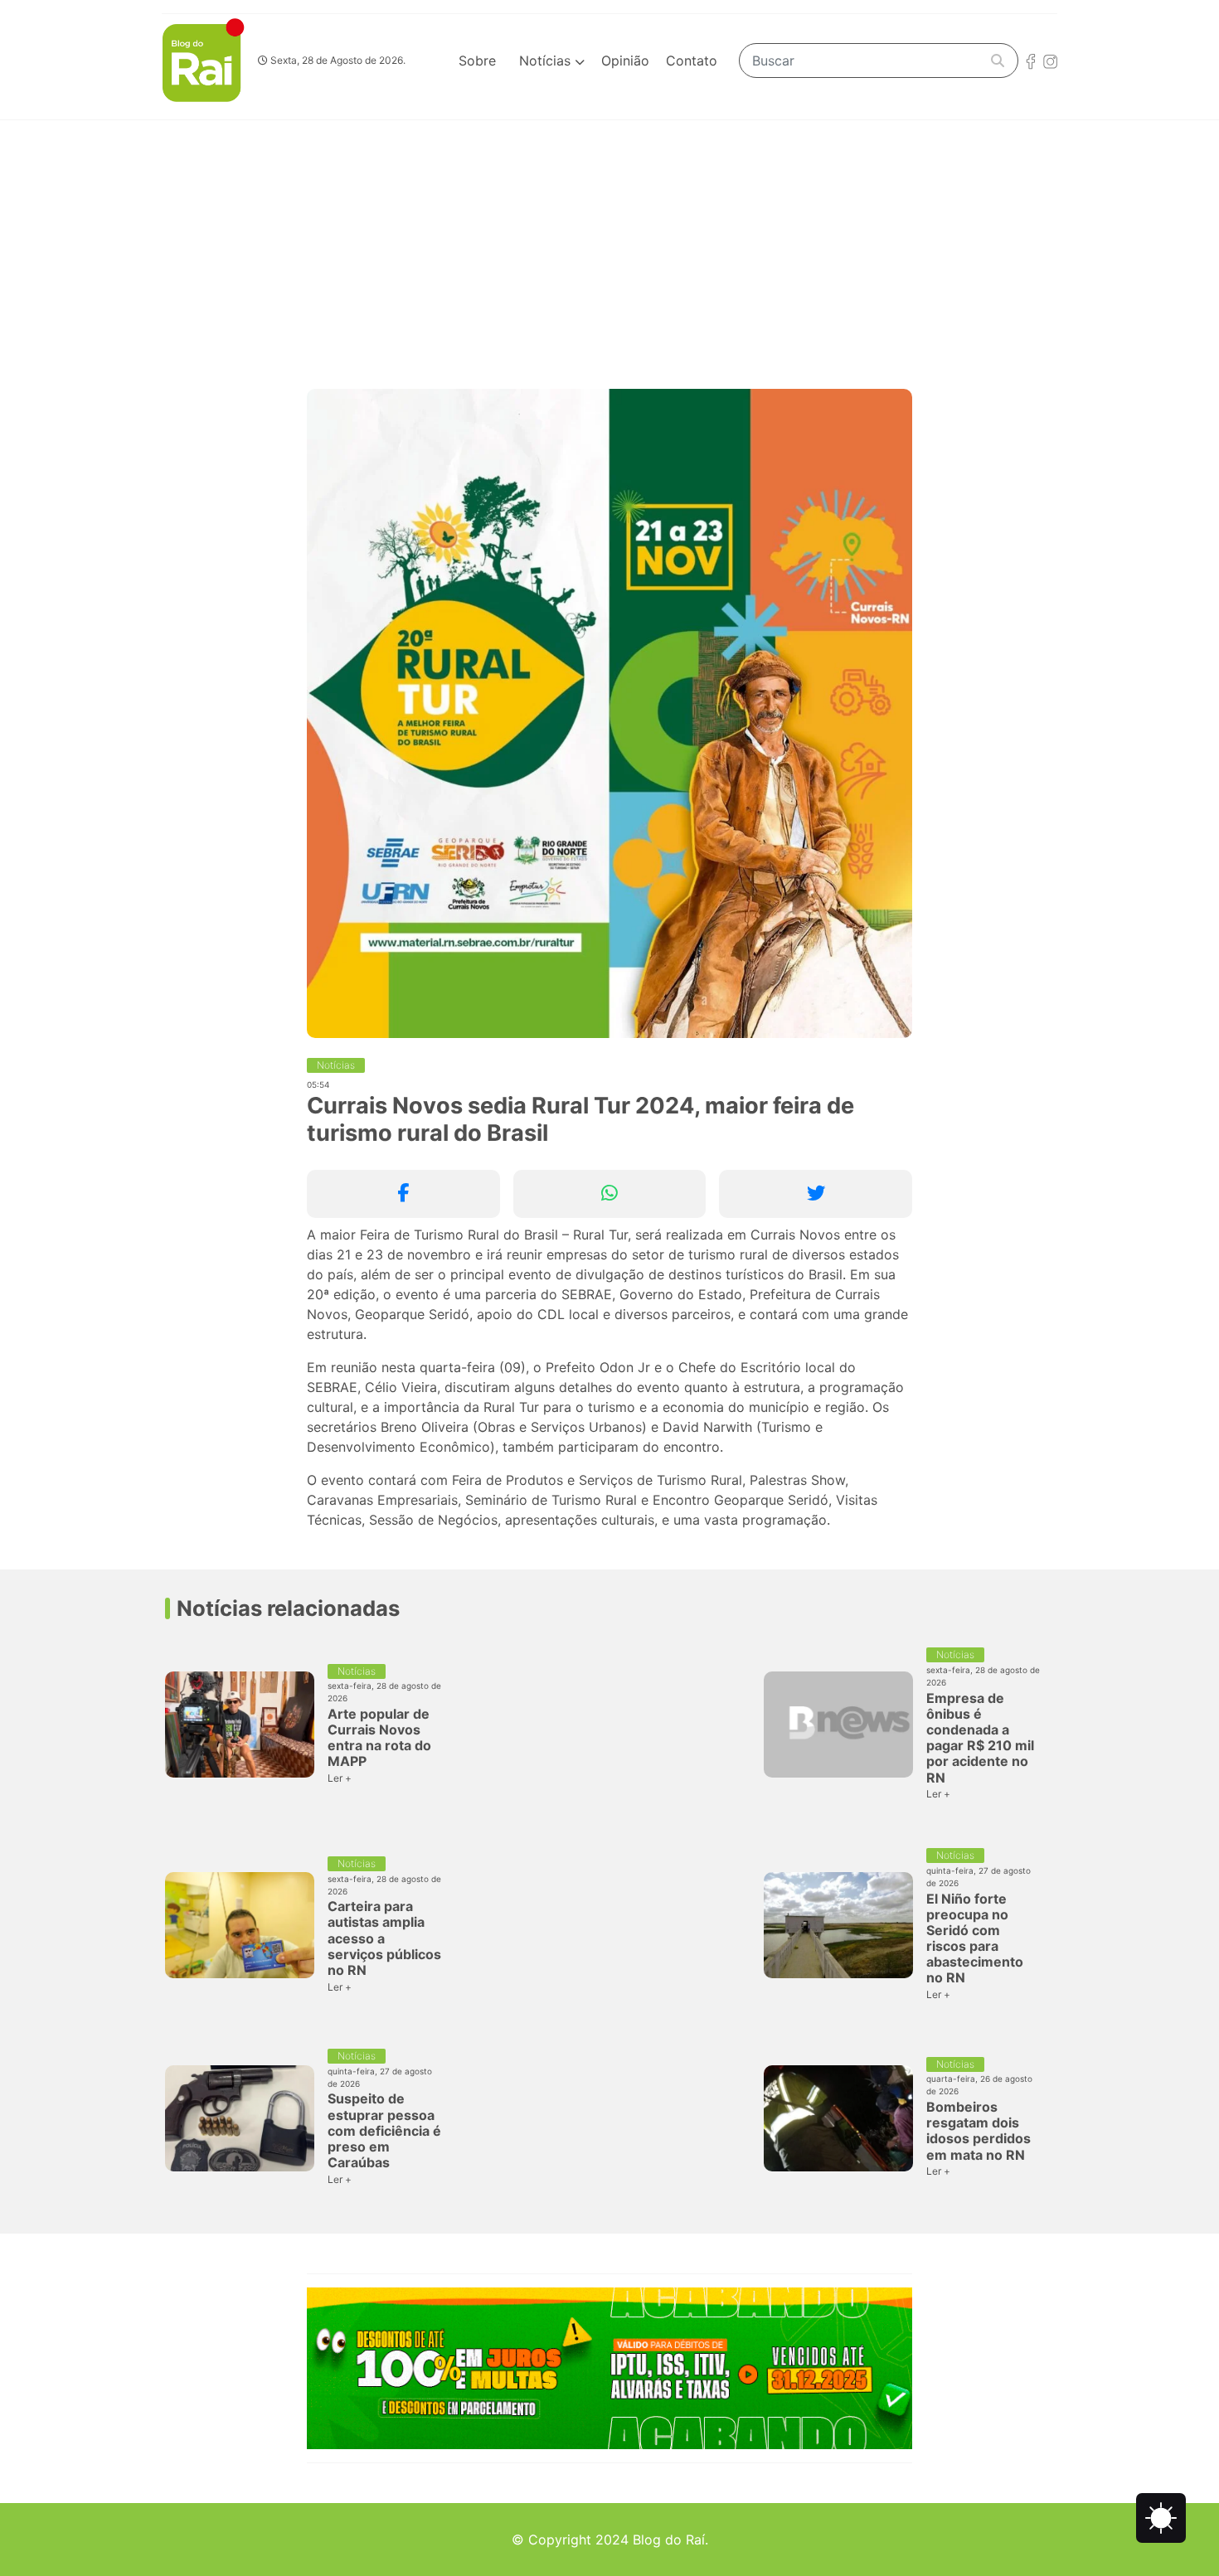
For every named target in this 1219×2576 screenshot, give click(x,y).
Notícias (547, 61)
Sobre (477, 61)
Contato (692, 61)
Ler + (340, 1778)
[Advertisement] (609, 245)
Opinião (625, 61)
